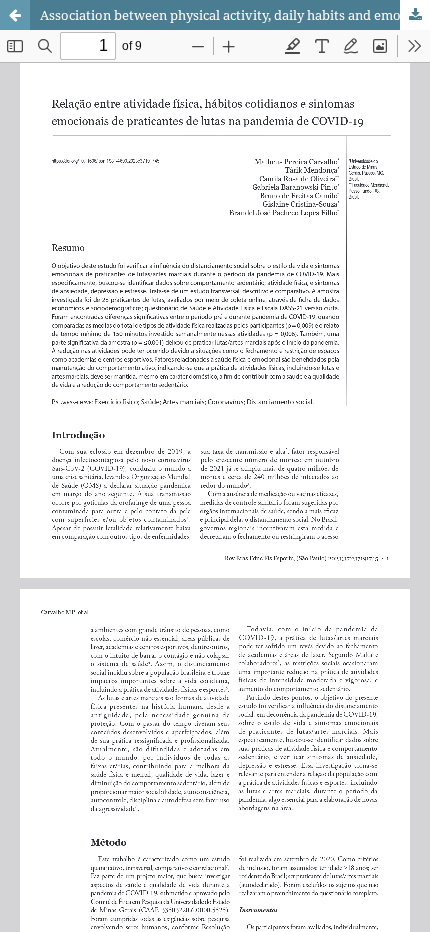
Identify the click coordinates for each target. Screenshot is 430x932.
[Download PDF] (415, 15)
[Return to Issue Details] (15, 15)
